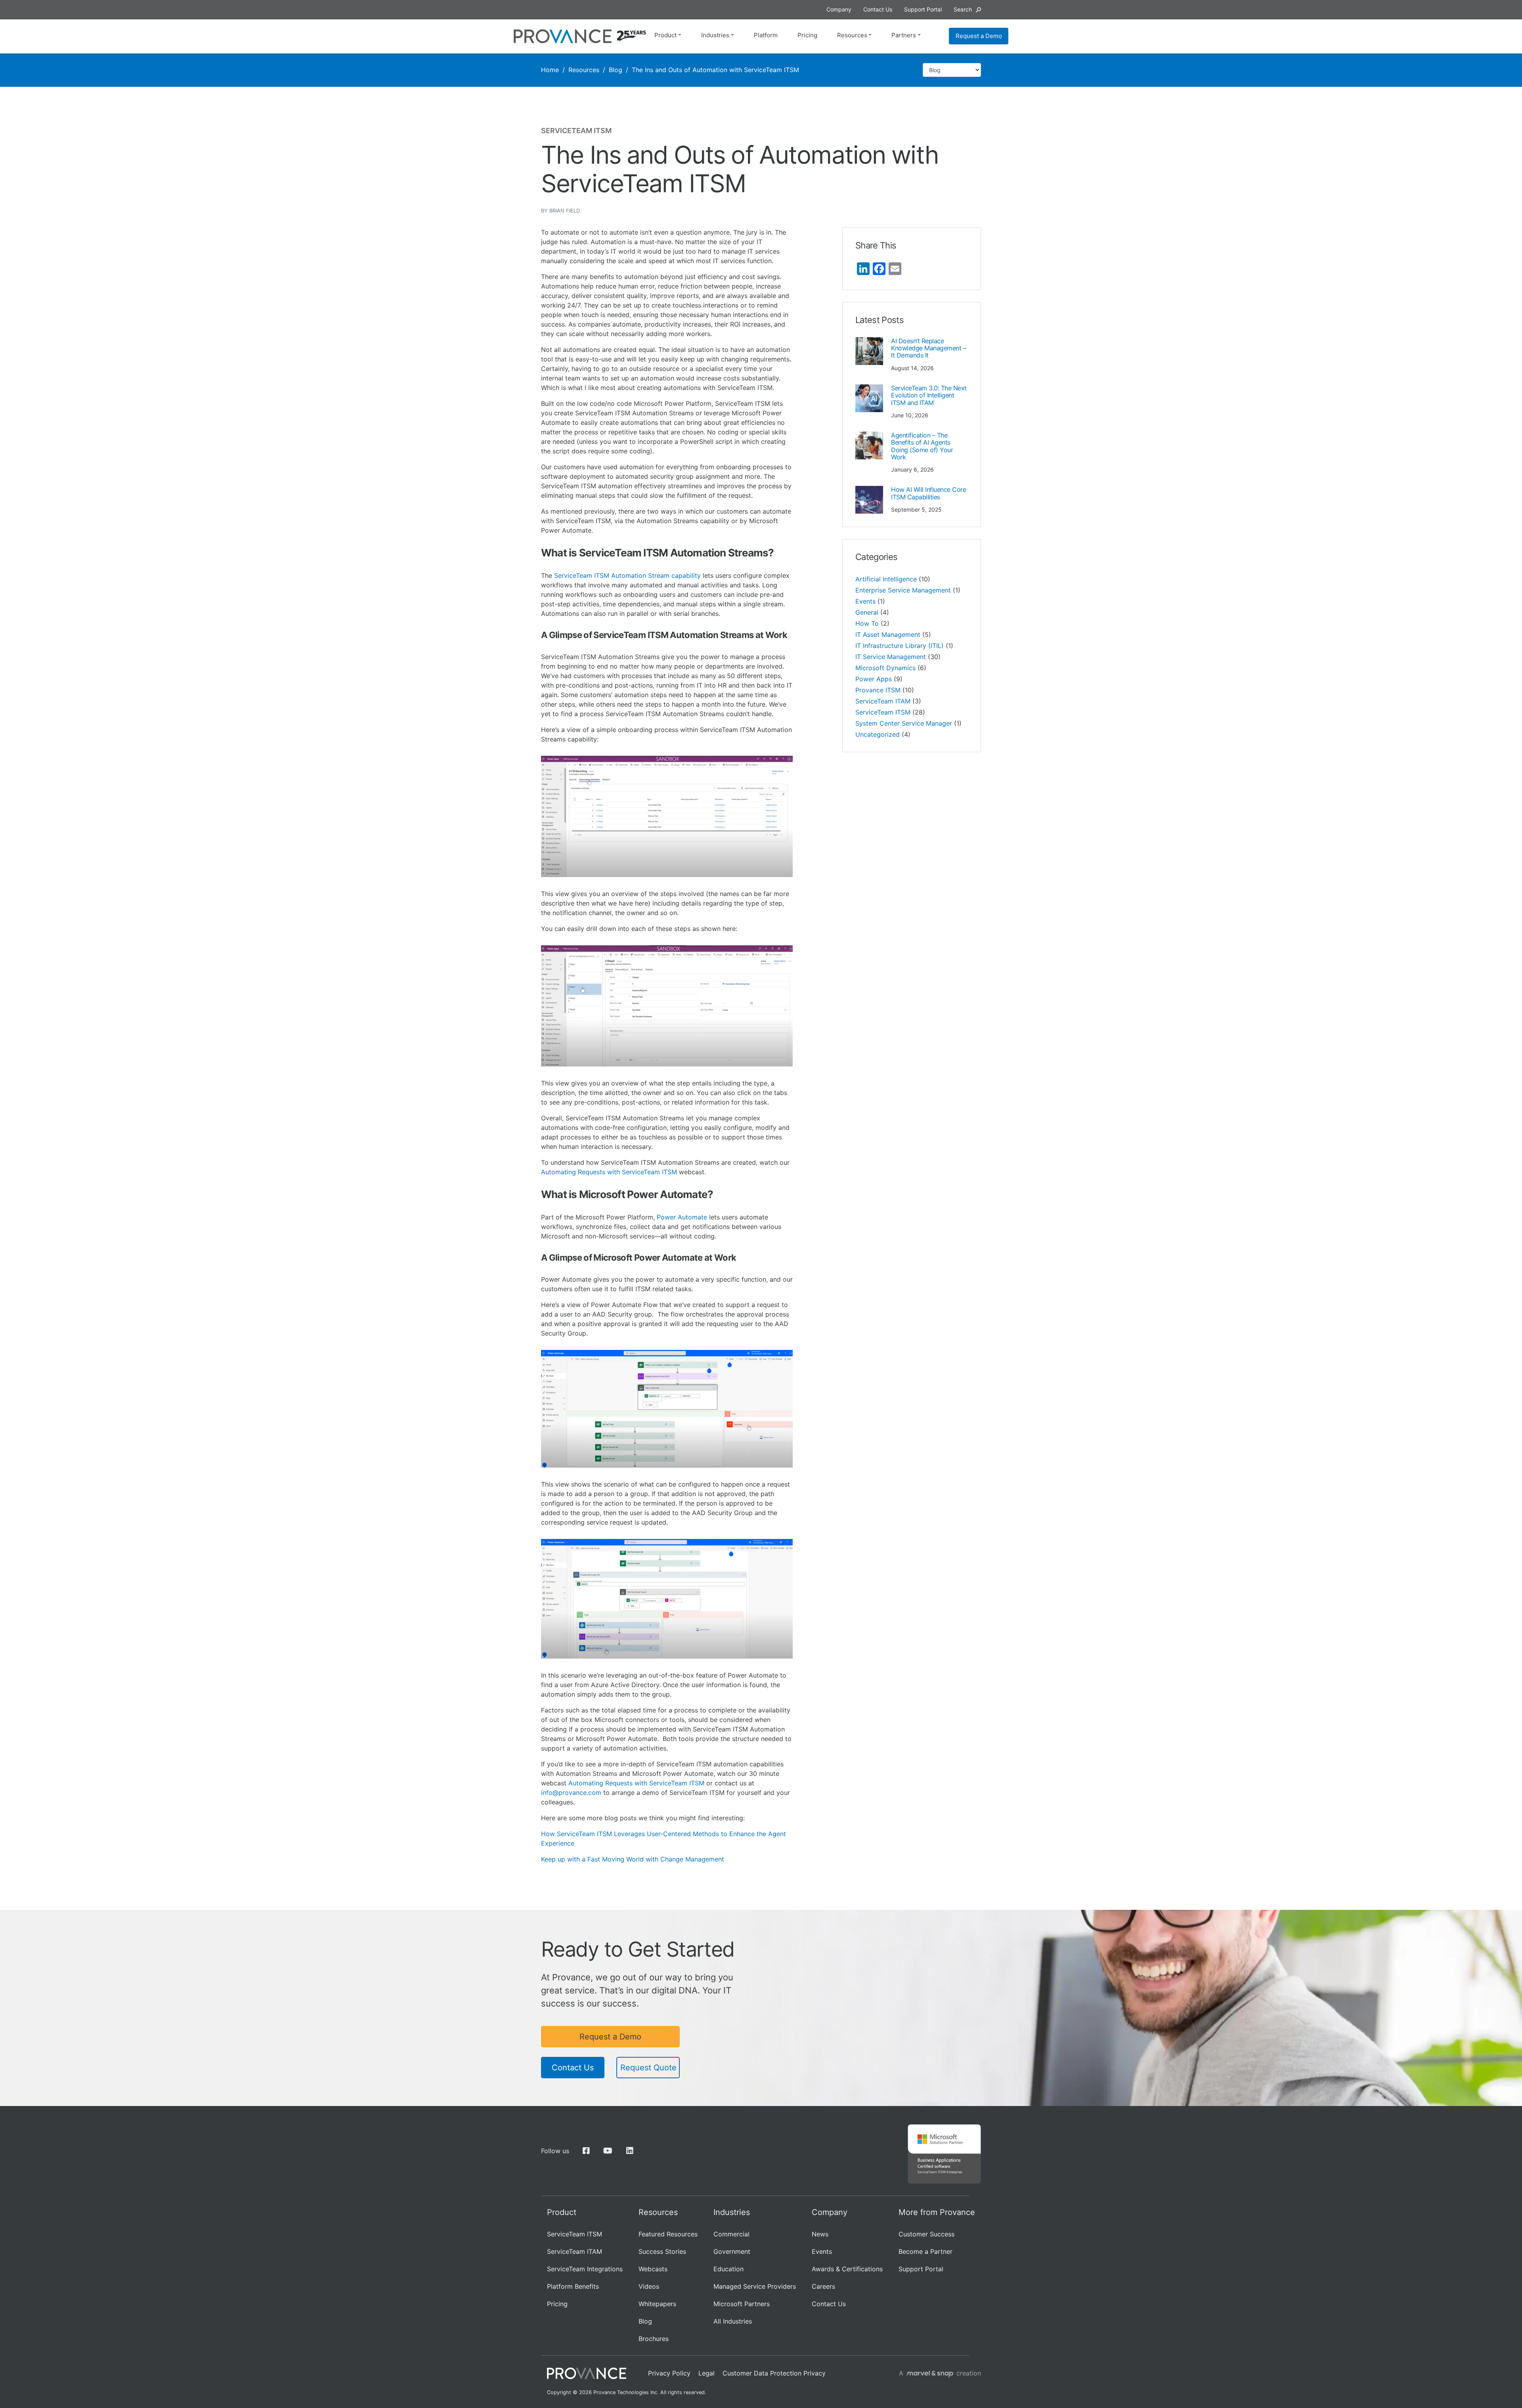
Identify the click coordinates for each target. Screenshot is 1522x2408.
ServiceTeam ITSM (883, 712)
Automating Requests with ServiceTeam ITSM (609, 1172)
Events (865, 601)
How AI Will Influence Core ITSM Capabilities (929, 493)
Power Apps (874, 679)
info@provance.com (571, 1793)
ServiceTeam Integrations (585, 2269)
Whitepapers (657, 2304)
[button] (967, 9)
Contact (878, 9)
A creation (940, 2373)
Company (839, 9)
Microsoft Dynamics (885, 668)
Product (665, 35)
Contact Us (573, 2068)
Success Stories (662, 2251)
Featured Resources (668, 2234)
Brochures (654, 2339)
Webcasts (653, 2269)
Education (728, 2269)
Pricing (807, 35)
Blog (616, 70)
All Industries (733, 2321)
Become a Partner (925, 2251)
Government (732, 2251)
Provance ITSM (878, 690)
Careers (823, 2286)
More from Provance (937, 2212)
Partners (904, 35)
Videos (649, 2286)
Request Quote (648, 2068)
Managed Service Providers (755, 2286)
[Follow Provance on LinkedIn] (630, 2151)
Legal (707, 2373)
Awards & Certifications (847, 2269)
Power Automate (682, 1217)
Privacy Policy (669, 2373)
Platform (766, 35)
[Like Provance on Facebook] (586, 2151)
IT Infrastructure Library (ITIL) (900, 646)
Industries (715, 35)
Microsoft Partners (742, 2304)
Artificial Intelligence (886, 579)
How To (867, 623)
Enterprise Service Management (903, 590)
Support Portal (921, 2269)
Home (550, 70)
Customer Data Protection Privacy (774, 2373)
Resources (852, 35)
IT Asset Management (888, 634)
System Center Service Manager (904, 723)
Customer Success (926, 2234)
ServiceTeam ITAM (883, 701)
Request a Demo (979, 36)
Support (923, 9)
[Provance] (563, 36)
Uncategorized (878, 734)
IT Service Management (891, 657)
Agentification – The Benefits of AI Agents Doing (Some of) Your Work (922, 446)
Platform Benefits (573, 2286)
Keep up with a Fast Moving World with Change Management (634, 1859)
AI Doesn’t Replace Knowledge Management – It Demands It (928, 348)
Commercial (731, 2234)
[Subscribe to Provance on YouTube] (608, 2151)
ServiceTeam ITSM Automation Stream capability (627, 575)
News (820, 2234)
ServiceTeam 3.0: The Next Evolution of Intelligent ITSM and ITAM (929, 395)
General (867, 612)
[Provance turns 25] (631, 36)
